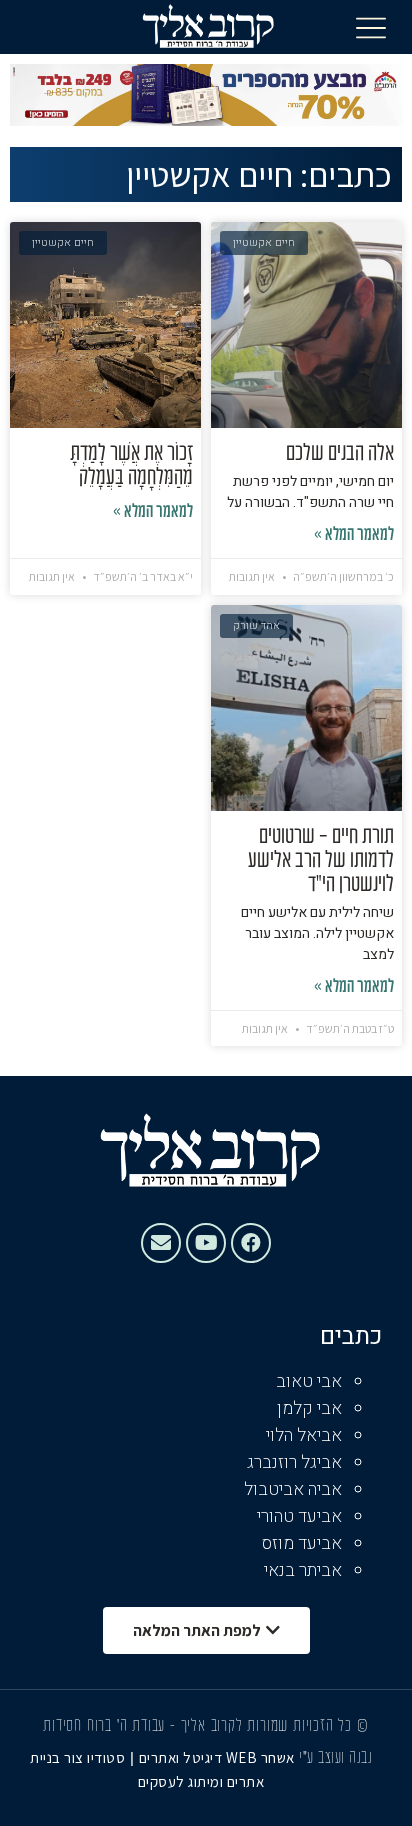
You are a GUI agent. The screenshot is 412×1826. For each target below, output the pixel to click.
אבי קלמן (309, 1408)
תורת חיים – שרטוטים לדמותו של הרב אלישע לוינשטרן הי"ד (321, 861)
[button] (371, 27)
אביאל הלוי (304, 1435)
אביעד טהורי (299, 1516)
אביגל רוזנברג (294, 1462)
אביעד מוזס (302, 1543)
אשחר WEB (260, 1757)
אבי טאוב (309, 1381)
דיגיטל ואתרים (182, 1757)
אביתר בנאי (303, 1570)
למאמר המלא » (354, 535)
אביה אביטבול (293, 1489)
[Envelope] (161, 1243)
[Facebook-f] (251, 1243)
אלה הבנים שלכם (340, 454)
